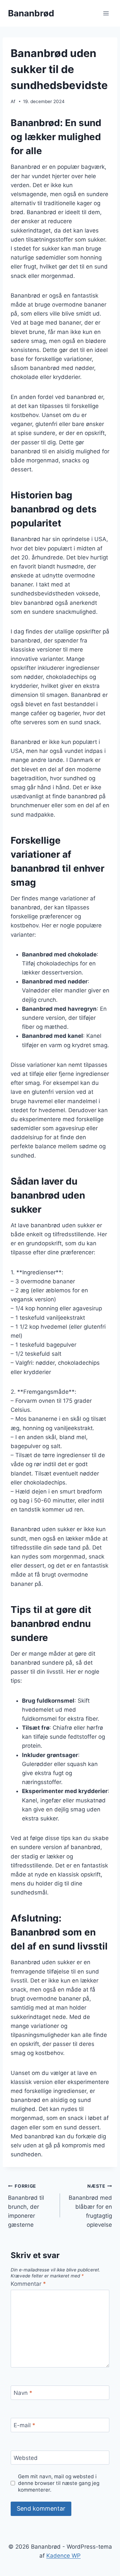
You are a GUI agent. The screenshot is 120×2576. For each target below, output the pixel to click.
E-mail (24, 2425)
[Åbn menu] (106, 13)
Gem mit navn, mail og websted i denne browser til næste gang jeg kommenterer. (59, 2483)
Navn (23, 2393)
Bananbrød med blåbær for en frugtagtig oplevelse (90, 2206)
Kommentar (28, 2284)
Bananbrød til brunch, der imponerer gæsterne (26, 2206)
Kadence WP (63, 2556)
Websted (26, 2458)
